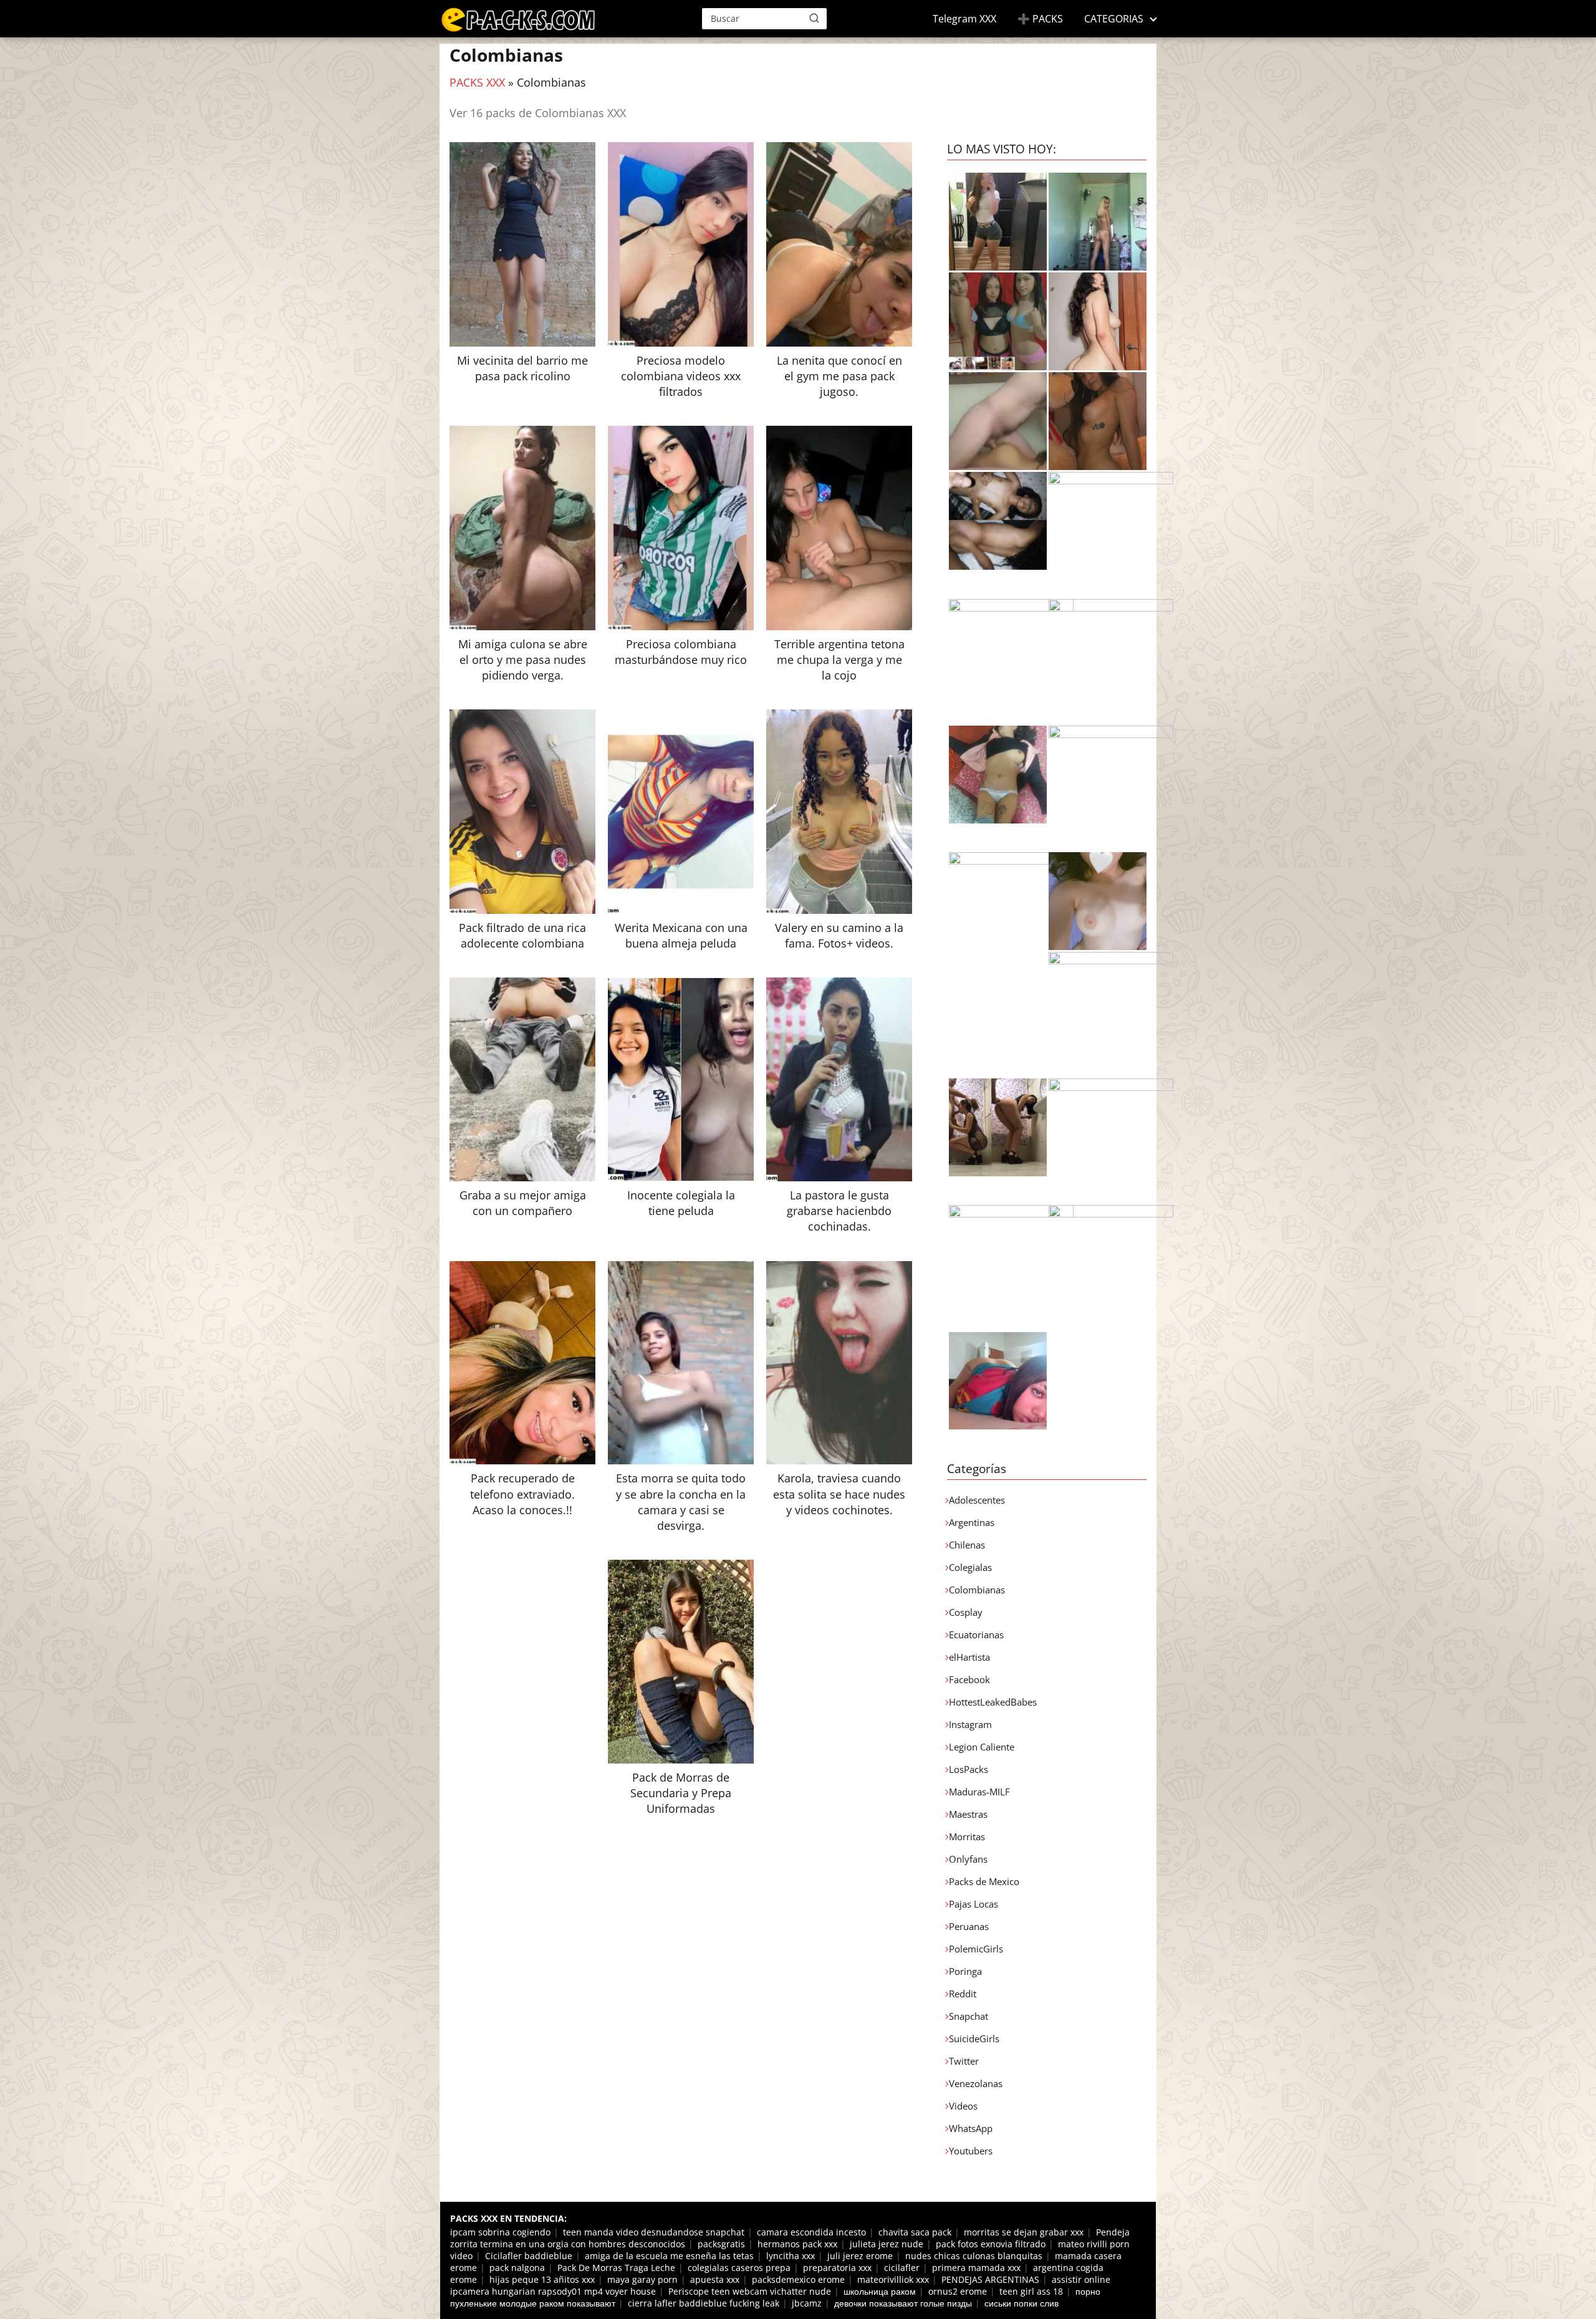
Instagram (970, 1724)
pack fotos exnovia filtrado (991, 2244)
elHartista (969, 1657)
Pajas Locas (973, 1904)
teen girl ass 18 (1031, 2291)
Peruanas (969, 1926)
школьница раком (880, 2291)
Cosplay (966, 1612)
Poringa (965, 1971)
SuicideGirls (974, 2038)
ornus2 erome (958, 2291)
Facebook (969, 1679)
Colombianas (977, 1590)
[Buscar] (814, 18)
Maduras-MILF (979, 1792)
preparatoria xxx (837, 2268)
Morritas (967, 1836)
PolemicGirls (976, 1949)
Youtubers (971, 2151)
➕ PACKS (1040, 19)
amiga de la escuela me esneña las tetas (669, 2256)
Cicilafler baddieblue (529, 2256)
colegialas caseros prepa (739, 2268)
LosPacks (969, 1769)
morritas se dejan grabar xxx (1024, 2232)
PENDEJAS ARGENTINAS (990, 2279)
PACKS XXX (477, 82)
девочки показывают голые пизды (903, 2303)
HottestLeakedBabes (993, 1702)
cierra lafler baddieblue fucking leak (704, 2303)
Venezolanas (976, 2083)
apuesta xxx (715, 2279)
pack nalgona (517, 2268)
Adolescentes (977, 1500)
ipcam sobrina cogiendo (500, 2232)
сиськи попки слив (1022, 2303)
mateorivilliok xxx (893, 2279)
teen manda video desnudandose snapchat (654, 2232)
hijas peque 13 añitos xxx (542, 2279)
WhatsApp (971, 2128)
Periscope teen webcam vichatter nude (750, 2291)
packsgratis (721, 2244)
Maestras (968, 1814)
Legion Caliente (982, 1747)
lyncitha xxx (791, 2256)
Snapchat (969, 2016)
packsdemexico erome (798, 2279)
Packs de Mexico (984, 1881)
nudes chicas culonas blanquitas (974, 2256)
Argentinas (972, 1522)
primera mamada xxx (976, 2268)
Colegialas (970, 1567)
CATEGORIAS (1114, 19)
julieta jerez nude (887, 2244)
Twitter (964, 2061)
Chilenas (967, 1545)
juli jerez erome (860, 2256)
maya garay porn (642, 2279)
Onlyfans (968, 1859)
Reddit (963, 1994)
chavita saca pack (915, 2232)
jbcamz (807, 2303)
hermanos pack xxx (797, 2244)
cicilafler (902, 2268)
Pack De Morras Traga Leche (616, 2268)
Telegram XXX (964, 19)
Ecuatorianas (976, 1635)
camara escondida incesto (811, 2232)
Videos (963, 2106)
